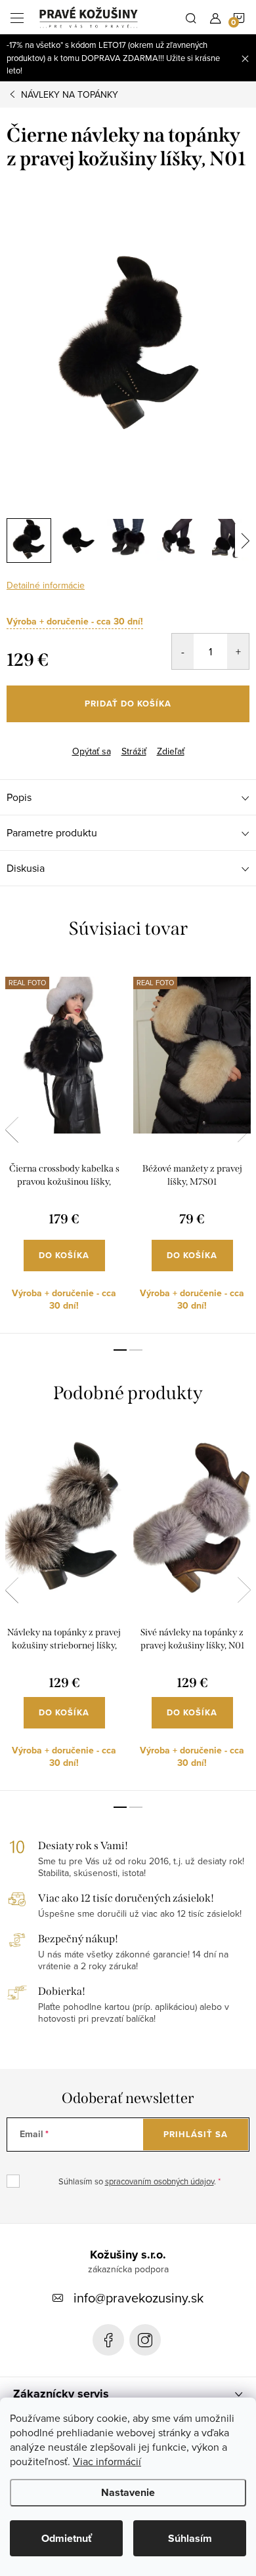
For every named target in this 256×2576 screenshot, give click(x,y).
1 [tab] (120, 1350)
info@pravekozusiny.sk (139, 2298)
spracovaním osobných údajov (160, 2181)
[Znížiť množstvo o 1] (183, 651)
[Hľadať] (191, 17)
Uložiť (29, 742)
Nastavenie (128, 2492)
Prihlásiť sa (196, 2134)
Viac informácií (107, 2461)
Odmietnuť (67, 2538)
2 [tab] (136, 1350)
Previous (12, 1130)
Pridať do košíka (128, 704)
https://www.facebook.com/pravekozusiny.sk (108, 2340)
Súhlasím (190, 2538)
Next (244, 1130)
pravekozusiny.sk (145, 2340)
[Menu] (17, 17)
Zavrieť (71, 740)
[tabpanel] (64, 1147)
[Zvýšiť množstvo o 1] (238, 651)
